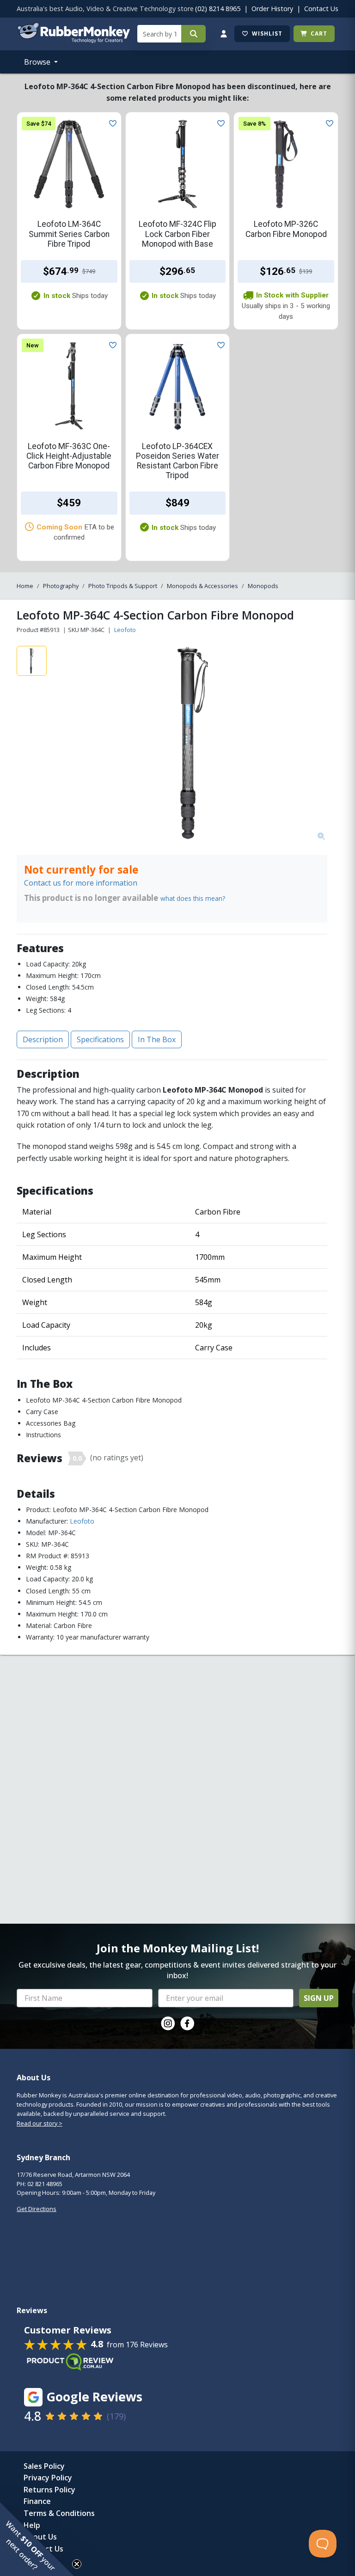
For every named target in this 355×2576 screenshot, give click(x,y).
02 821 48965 (45, 2184)
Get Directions (37, 2209)
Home (25, 586)
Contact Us (321, 9)
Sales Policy (44, 2466)
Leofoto (125, 630)
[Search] (193, 34)
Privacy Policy (48, 2478)
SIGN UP (319, 1998)
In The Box (157, 1039)
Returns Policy (49, 2490)
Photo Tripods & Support (123, 586)
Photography (61, 586)
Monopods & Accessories (202, 586)
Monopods (263, 586)
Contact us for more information (81, 883)
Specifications (100, 1039)
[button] (37, 2539)
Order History (272, 9)
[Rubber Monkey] (73, 40)
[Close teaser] (77, 2564)
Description (43, 1039)
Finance (37, 2501)
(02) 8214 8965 (218, 9)
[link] (168, 2023)
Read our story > (40, 2123)
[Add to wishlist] (111, 122)
